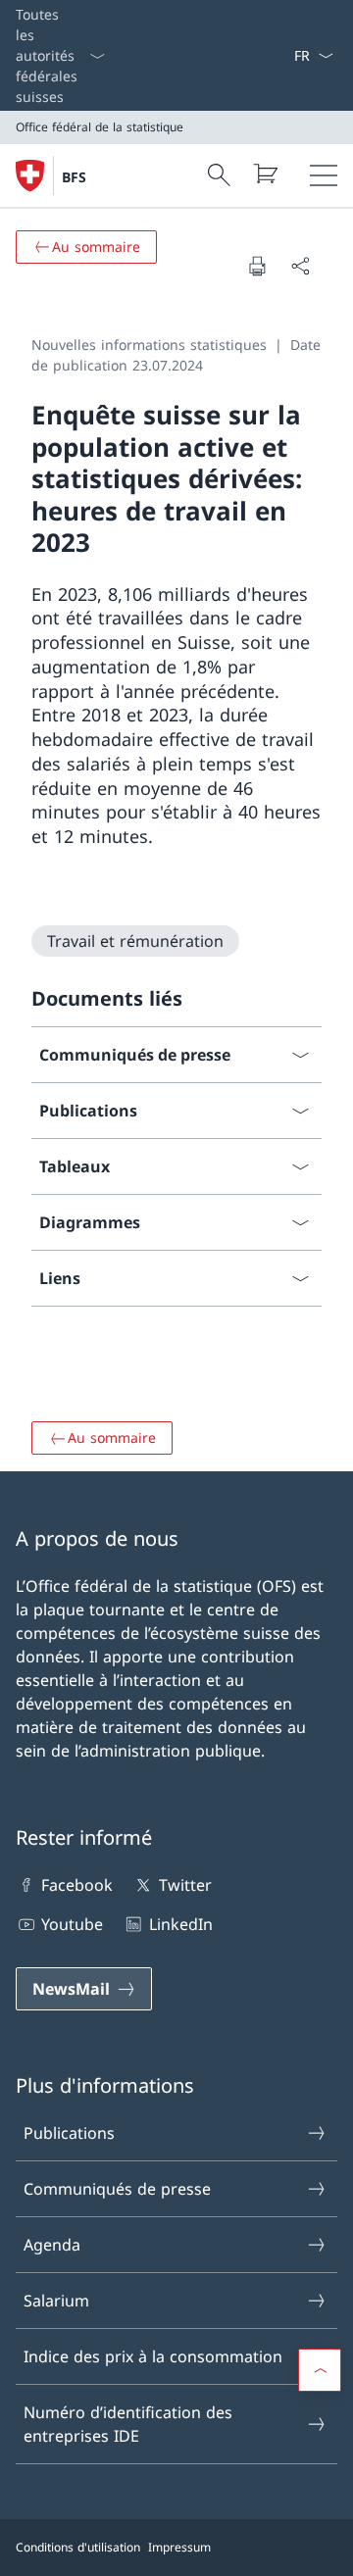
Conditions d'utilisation (78, 2547)
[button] (320, 2370)
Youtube (72, 1924)
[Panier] (265, 173)
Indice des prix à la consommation (153, 2356)
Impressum (179, 2547)
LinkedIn (180, 1924)
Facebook (77, 1885)
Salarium (56, 2301)
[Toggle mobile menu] (324, 175)
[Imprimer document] (257, 266)
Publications (69, 2133)
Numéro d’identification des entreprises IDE (128, 2424)
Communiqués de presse (117, 2189)
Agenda (52, 2245)
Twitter (185, 1885)
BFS (74, 177)
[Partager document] (300, 266)
